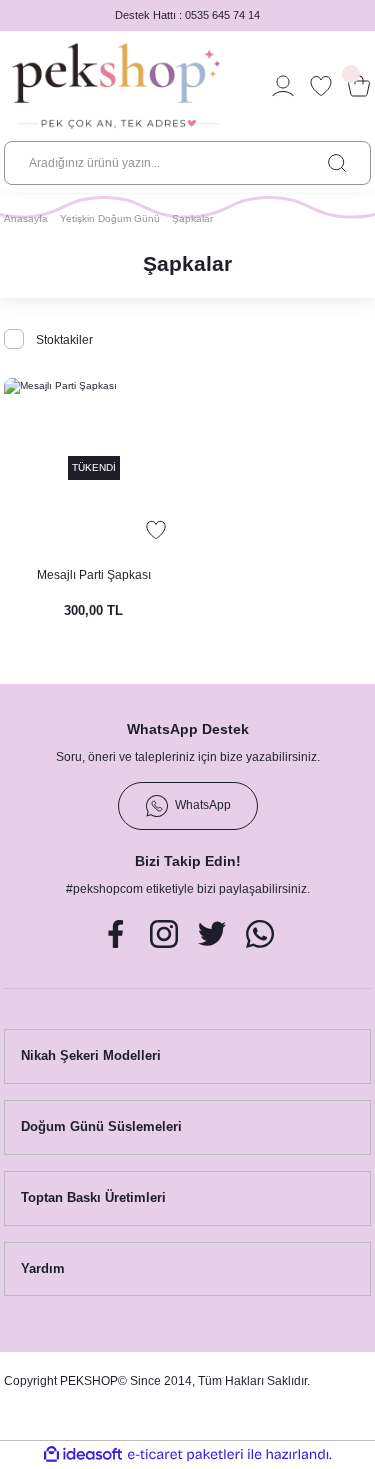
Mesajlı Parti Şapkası (94, 575)
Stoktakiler (64, 340)
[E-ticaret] (185, 1454)
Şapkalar (192, 218)
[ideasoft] (83, 1455)
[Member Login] (283, 86)
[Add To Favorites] (156, 530)
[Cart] (359, 86)
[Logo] (116, 86)
